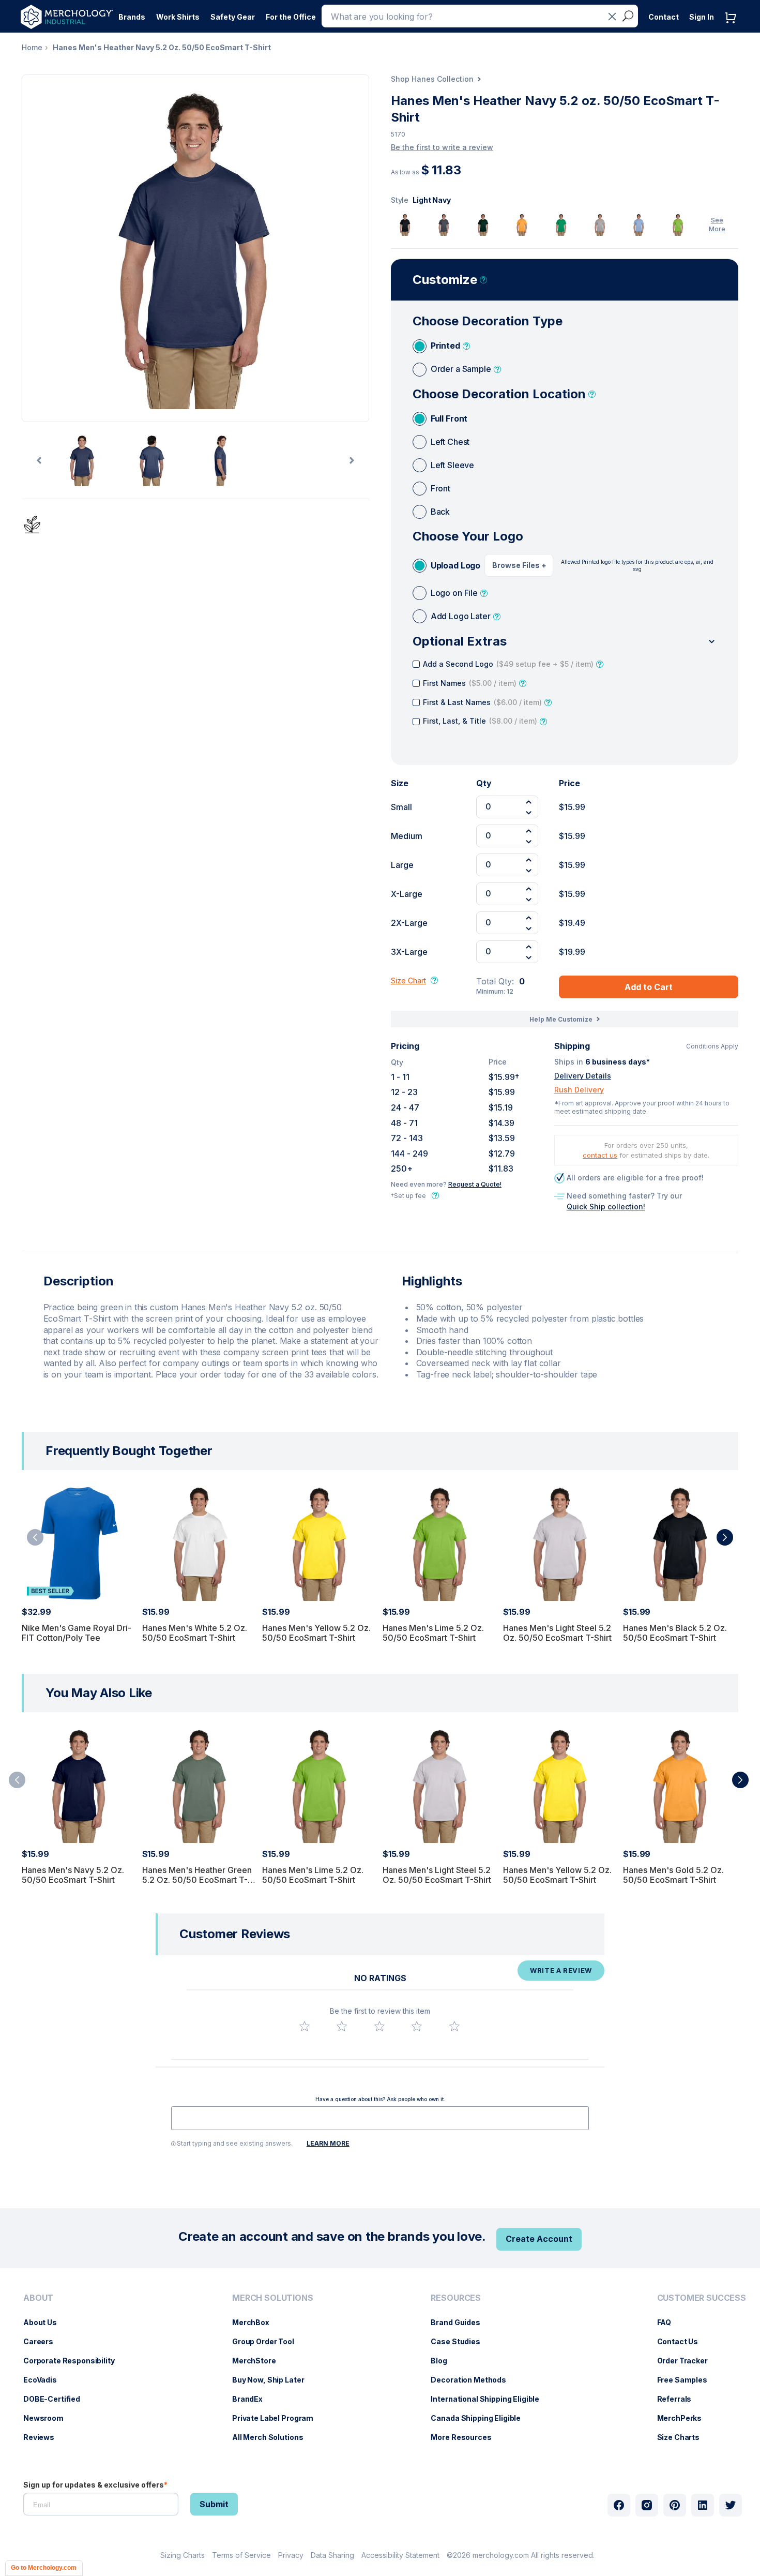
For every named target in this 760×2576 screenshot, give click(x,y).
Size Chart (408, 980)
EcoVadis (45, 2380)
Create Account (539, 2239)
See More (717, 224)
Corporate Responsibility (74, 2361)
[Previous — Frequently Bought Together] (35, 1537)
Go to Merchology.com (44, 2568)
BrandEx (253, 2399)
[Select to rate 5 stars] (454, 2026)
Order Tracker (688, 2361)
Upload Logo (455, 565)
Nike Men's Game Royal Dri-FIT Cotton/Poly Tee (77, 1633)
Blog (444, 2361)
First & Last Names (482, 702)
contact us (600, 1155)
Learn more (328, 2143)
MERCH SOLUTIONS (273, 2298)
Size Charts (683, 2437)
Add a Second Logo (508, 664)
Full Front (449, 418)
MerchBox (256, 2322)
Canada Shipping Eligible (481, 2418)
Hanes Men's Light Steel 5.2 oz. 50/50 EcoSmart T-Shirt (557, 1633)
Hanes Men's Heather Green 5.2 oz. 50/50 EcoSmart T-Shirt (197, 1880)
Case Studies (460, 2341)
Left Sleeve (452, 465)
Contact (664, 17)
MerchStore (259, 2361)
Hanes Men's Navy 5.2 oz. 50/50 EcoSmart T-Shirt (73, 1875)
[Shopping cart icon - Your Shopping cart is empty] (733, 28)
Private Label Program (278, 2418)
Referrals (680, 2399)
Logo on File (454, 593)
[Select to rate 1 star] (305, 2026)
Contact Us (683, 2341)
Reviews (44, 2437)
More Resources (466, 2437)
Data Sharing (332, 2555)
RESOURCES (456, 2298)
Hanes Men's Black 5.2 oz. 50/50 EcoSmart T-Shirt (675, 1633)
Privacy (291, 2555)
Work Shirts (178, 17)
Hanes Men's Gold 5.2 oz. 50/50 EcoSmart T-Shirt (673, 1875)
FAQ (670, 2322)
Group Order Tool (268, 2341)
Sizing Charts (183, 2555)
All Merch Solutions (273, 2437)
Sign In (702, 17)
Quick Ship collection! (606, 1207)
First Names (470, 683)
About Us (45, 2322)
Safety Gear (233, 17)
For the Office (291, 17)
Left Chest (450, 442)
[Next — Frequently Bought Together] (725, 1537)
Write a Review (561, 1970)
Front (440, 488)
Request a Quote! (475, 1184)
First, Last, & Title (480, 721)
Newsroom (49, 2418)
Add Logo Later (461, 616)
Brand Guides (460, 2322)
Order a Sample (461, 369)
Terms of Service (241, 2555)
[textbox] (380, 2118)
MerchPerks (685, 2418)
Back (440, 512)
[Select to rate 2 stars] (342, 2026)
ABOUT (38, 2298)
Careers (43, 2341)
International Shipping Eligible (490, 2399)
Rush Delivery (579, 1090)
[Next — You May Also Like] (740, 1780)
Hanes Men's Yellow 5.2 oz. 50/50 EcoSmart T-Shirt (316, 1633)
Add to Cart (649, 987)
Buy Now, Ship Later (273, 2380)
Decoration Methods (473, 2380)
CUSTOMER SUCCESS (702, 2298)
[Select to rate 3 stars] (379, 2026)
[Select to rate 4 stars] (417, 2026)
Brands (132, 17)
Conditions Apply (712, 1046)
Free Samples (687, 2380)
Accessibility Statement (400, 2555)
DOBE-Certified (57, 2399)
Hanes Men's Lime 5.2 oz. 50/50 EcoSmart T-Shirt (433, 1633)
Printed (445, 346)
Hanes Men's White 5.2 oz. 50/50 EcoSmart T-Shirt (195, 1633)
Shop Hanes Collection (432, 79)
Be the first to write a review (442, 147)
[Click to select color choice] (405, 225)
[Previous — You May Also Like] (17, 1780)
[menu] (72, 2372)
